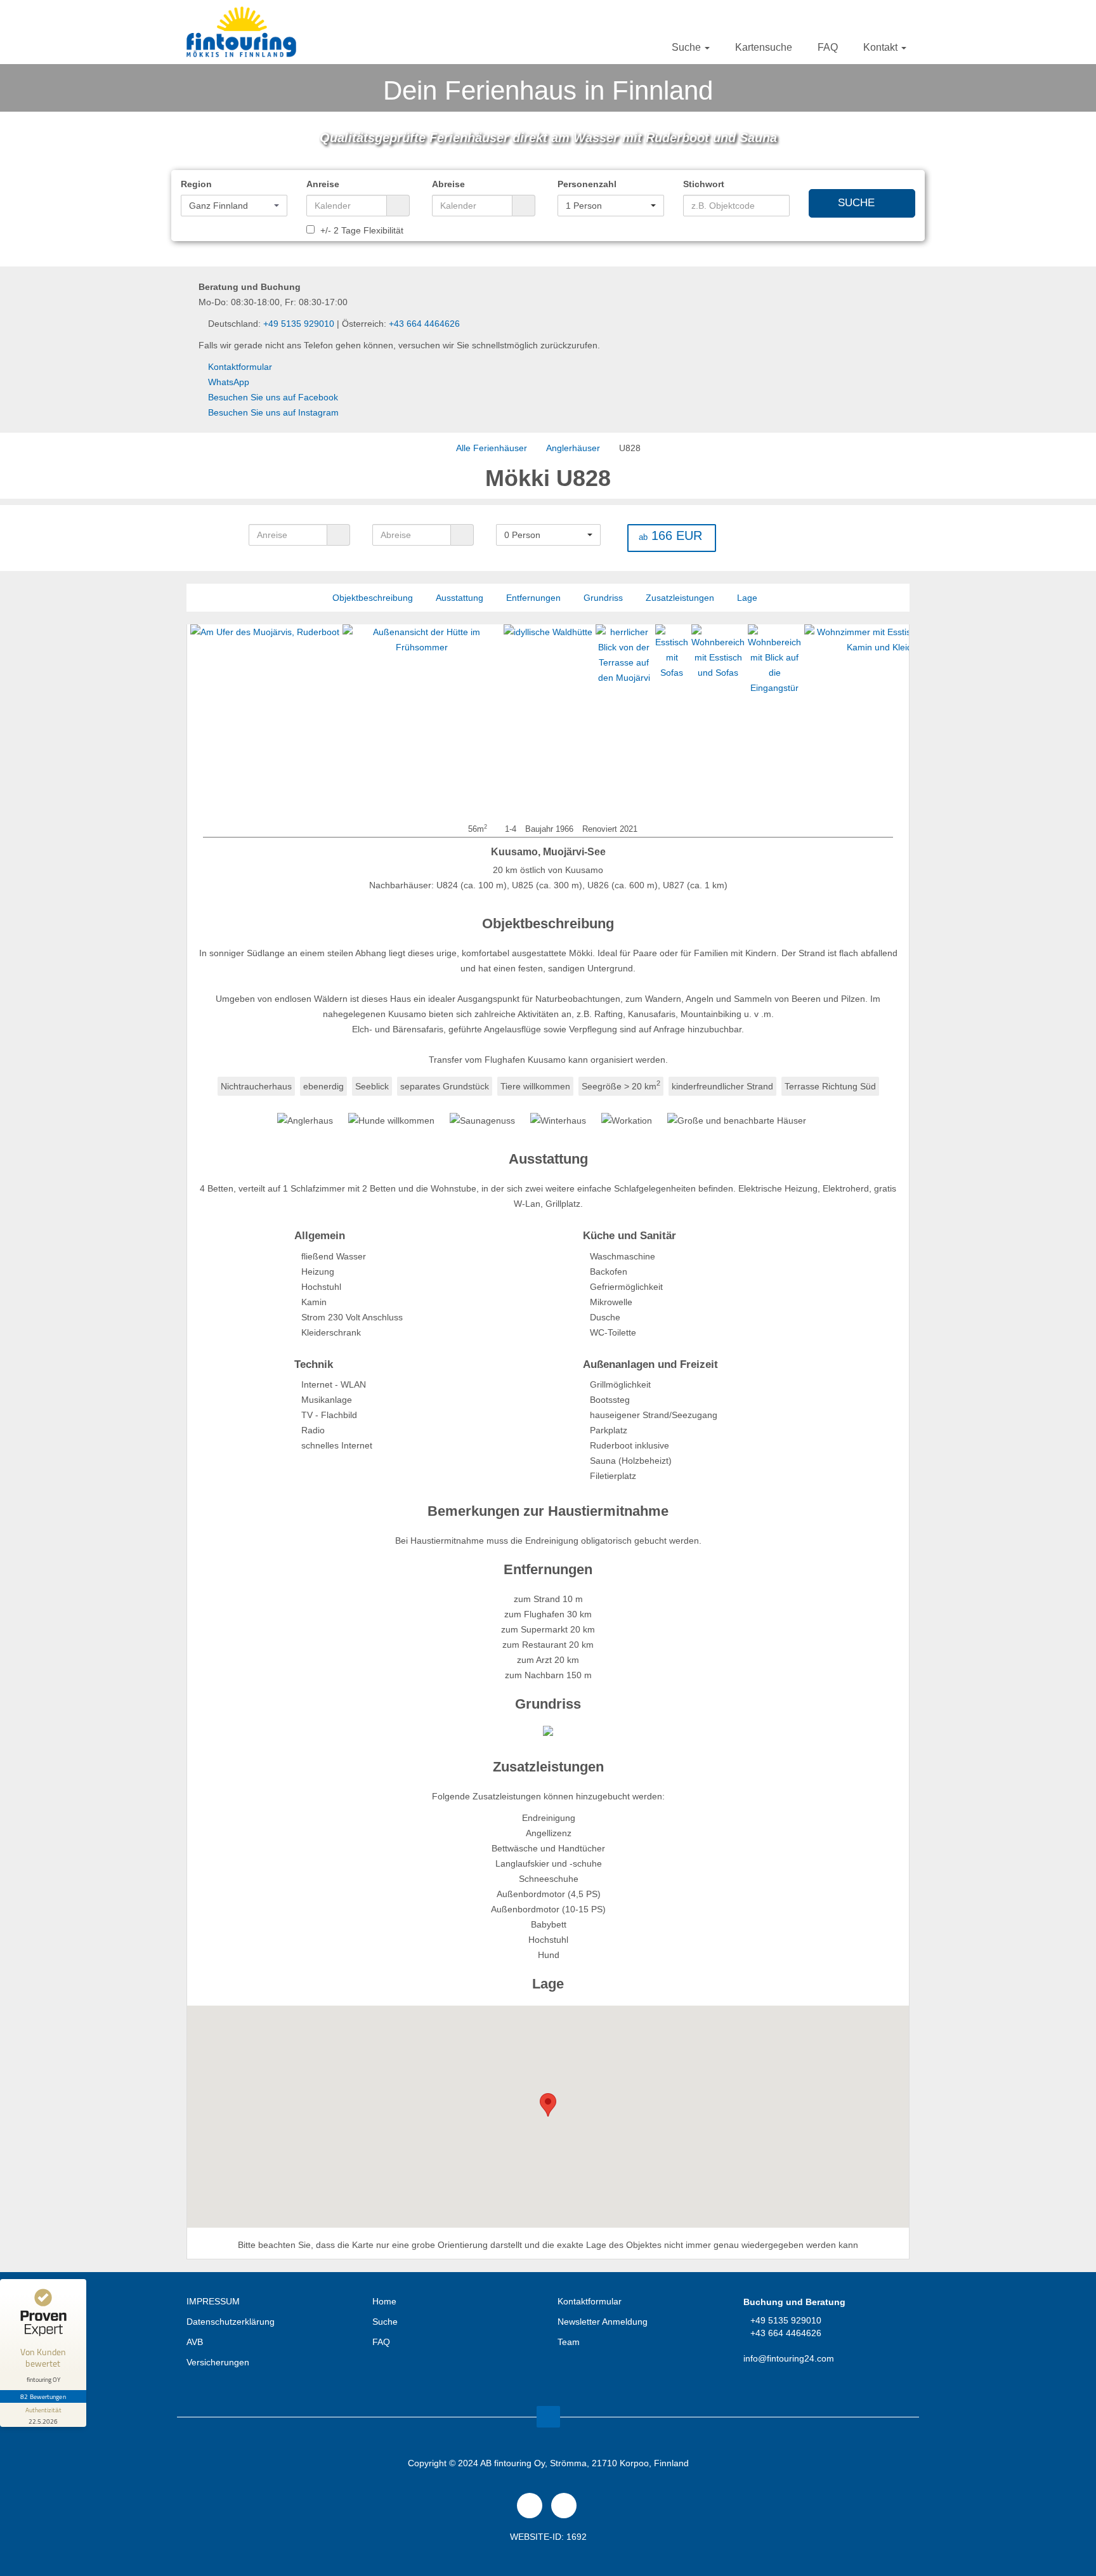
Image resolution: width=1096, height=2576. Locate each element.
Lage (747, 598)
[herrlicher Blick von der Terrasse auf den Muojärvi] (569, 720)
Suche (688, 47)
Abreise (448, 184)
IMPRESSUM (213, 2301)
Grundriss (603, 598)
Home (384, 2301)
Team (569, 2342)
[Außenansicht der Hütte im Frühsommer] (367, 720)
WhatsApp (229, 382)
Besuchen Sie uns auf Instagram (273, 412)
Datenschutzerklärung (231, 2322)
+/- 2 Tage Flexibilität (361, 230)
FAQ (828, 47)
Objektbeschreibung (373, 598)
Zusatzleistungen (680, 598)
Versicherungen (218, 2362)
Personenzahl (587, 184)
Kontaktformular (240, 367)
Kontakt (882, 47)
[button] (234, 206)
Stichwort (704, 184)
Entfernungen (533, 598)
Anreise (323, 184)
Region (196, 184)
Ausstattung (460, 598)
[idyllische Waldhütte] (493, 720)
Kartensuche (764, 47)
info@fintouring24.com (789, 2358)
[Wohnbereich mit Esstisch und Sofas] (663, 720)
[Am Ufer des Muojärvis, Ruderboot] (210, 720)
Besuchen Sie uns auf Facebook (273, 397)
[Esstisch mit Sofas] (617, 720)
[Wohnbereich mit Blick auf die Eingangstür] (720, 720)
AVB (195, 2342)
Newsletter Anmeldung (603, 2322)
